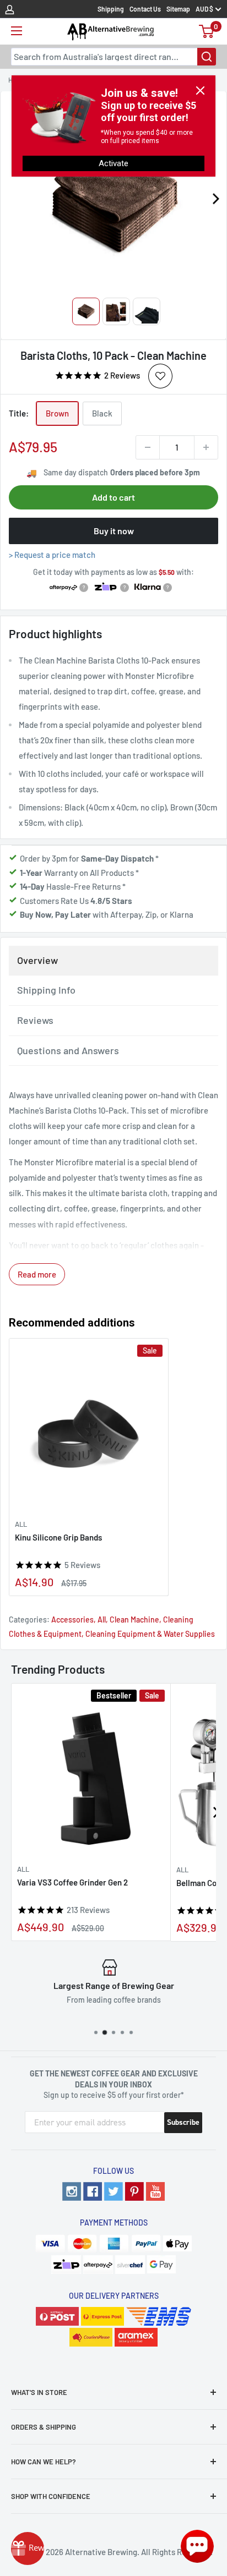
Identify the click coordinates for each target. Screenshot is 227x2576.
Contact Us (145, 9)
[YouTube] (155, 2191)
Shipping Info (46, 990)
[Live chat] (197, 2546)
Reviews (35, 1020)
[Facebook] (93, 2191)
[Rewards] (28, 2548)
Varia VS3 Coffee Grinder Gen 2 (72, 1882)
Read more (37, 1274)
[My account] (10, 9)
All (21, 1524)
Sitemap (178, 9)
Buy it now (114, 531)
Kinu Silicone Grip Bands (58, 1537)
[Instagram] (72, 2191)
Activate (113, 163)
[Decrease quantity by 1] (148, 447)
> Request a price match (52, 555)
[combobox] (113, 57)
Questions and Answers (68, 1050)
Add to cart (113, 497)
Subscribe (183, 2122)
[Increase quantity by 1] (206, 447)
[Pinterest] (134, 2191)
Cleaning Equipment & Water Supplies (150, 1634)
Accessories (72, 1619)
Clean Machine (134, 1619)
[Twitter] (113, 2191)
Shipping (111, 9)
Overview (37, 960)
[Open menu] (17, 31)
